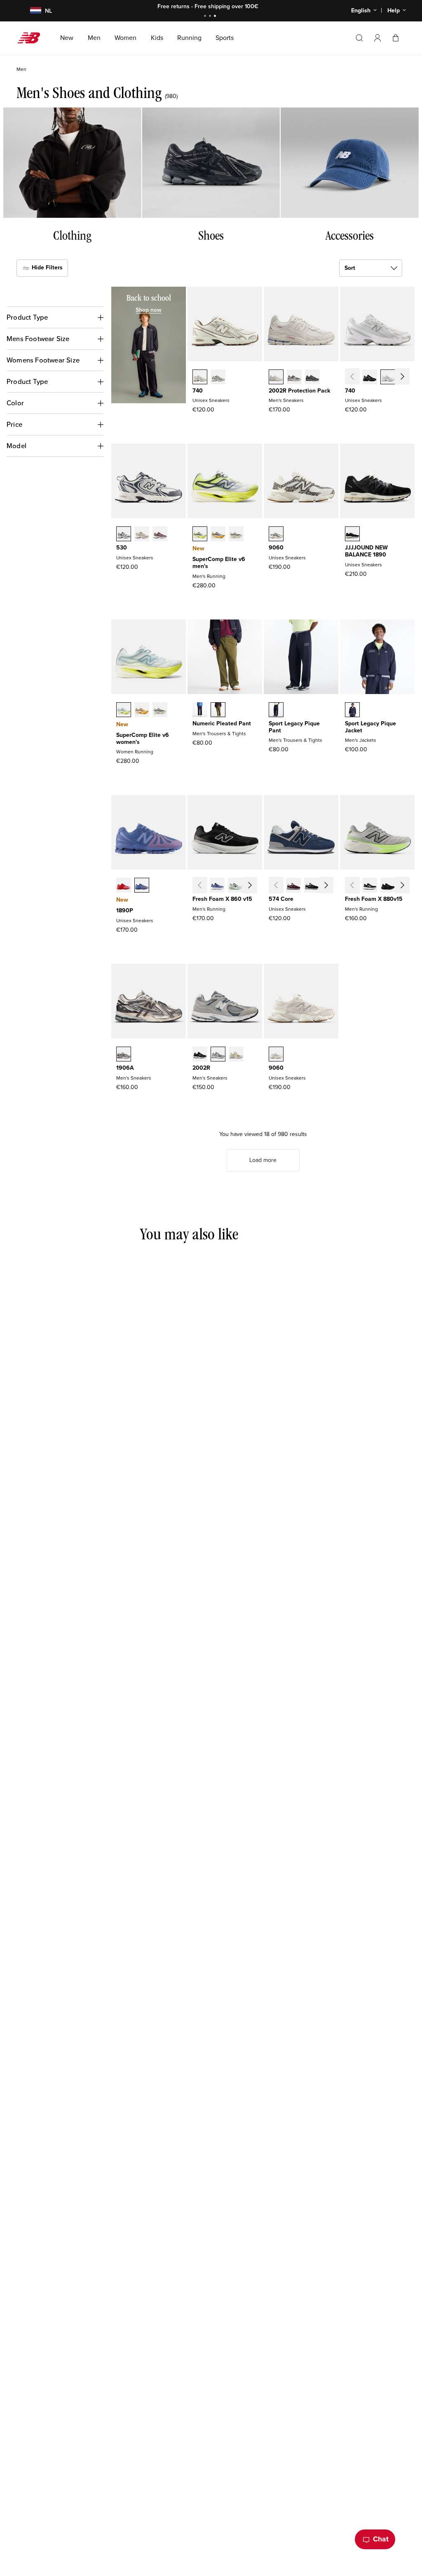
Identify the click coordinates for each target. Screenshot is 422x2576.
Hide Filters (46, 268)
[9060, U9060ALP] (276, 535)
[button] (377, 38)
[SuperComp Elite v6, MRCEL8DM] (218, 535)
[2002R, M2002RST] (218, 1055)
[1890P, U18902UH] (124, 886)
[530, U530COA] (160, 535)
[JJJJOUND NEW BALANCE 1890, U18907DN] (352, 535)
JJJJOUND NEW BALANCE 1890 (366, 551)
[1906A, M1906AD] (124, 1055)
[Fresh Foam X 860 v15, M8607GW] (253, 886)
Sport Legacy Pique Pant (294, 727)
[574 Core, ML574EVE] (330, 886)
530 (122, 548)
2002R (201, 1068)
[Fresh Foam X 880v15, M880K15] (388, 886)
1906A (125, 1068)
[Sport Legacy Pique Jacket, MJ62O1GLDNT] (352, 711)
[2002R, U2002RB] (236, 1055)
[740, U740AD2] (200, 378)
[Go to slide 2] (211, 17)
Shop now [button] (149, 310)
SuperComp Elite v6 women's (143, 739)
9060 (276, 548)
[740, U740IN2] (406, 378)
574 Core (281, 899)
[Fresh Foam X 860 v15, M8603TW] (235, 886)
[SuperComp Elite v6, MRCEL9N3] (236, 535)
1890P (125, 910)
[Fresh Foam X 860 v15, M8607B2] (217, 886)
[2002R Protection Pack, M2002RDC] (276, 378)
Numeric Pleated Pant (222, 723)
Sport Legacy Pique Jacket (370, 727)
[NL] (31, 11)
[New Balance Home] (32, 38)
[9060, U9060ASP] (276, 1055)
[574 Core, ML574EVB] (312, 886)
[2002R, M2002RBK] (200, 1055)
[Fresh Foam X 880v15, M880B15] (370, 886)
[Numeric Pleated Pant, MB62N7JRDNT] (200, 711)
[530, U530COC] (124, 535)
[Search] (359, 38)
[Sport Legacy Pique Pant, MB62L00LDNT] (276, 711)
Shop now (257, 6)
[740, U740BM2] (370, 378)
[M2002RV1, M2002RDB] (312, 378)
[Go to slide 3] (216, 17)
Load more (263, 1160)
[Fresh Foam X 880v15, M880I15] (406, 886)
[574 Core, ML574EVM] (293, 886)
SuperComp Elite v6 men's (219, 563)
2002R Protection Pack (299, 391)
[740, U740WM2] (388, 378)
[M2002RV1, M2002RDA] (294, 378)
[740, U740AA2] (218, 378)
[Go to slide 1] (206, 17)
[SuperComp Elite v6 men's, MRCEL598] (200, 535)
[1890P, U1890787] (142, 886)
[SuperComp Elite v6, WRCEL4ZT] (160, 711)
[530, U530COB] (142, 535)
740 (198, 391)
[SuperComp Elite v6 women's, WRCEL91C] (124, 711)
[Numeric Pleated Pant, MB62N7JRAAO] (218, 711)
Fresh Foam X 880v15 (374, 899)
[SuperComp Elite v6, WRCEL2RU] (142, 711)
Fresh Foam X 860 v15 (222, 899)
